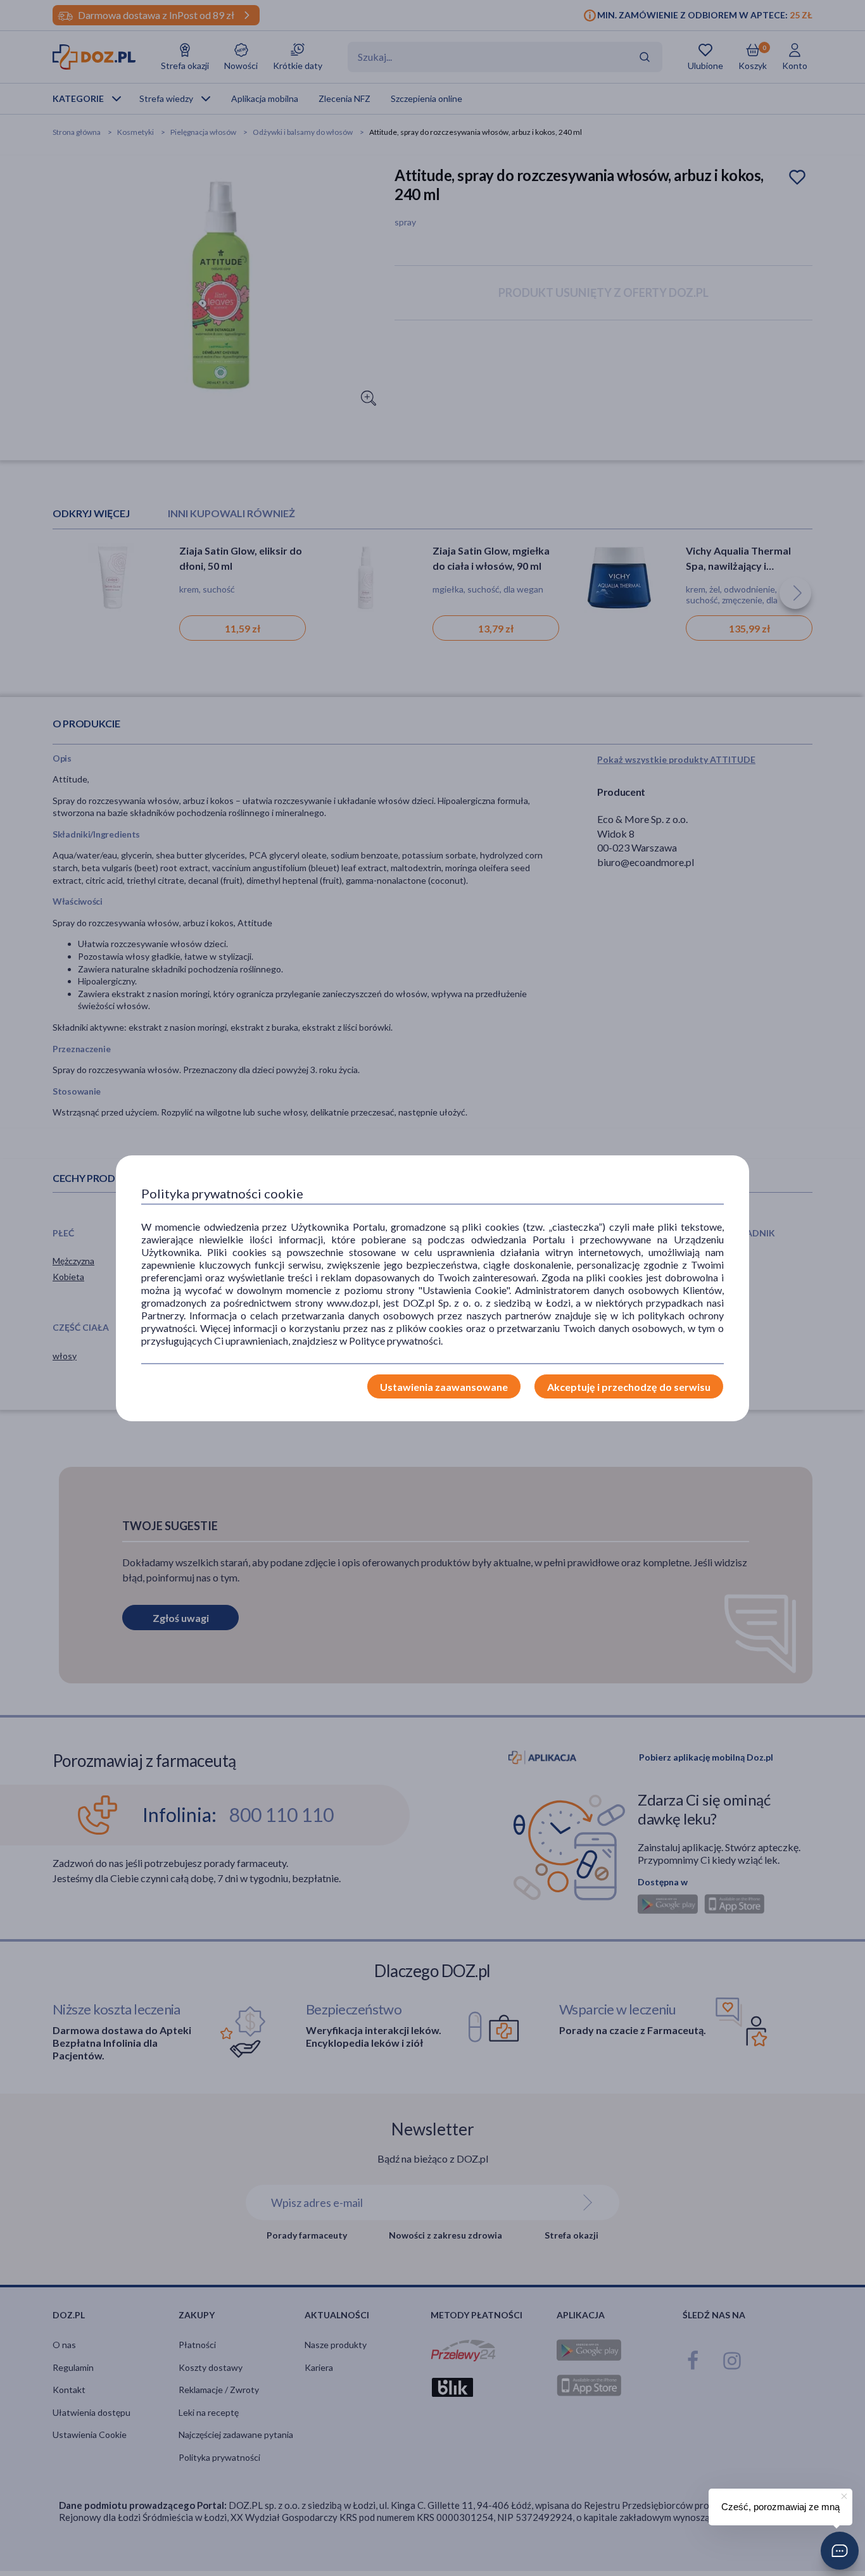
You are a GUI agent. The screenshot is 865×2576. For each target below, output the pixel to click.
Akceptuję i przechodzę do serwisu (629, 1387)
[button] (840, 2551)
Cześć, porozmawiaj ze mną (780, 2507)
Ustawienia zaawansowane (444, 1387)
